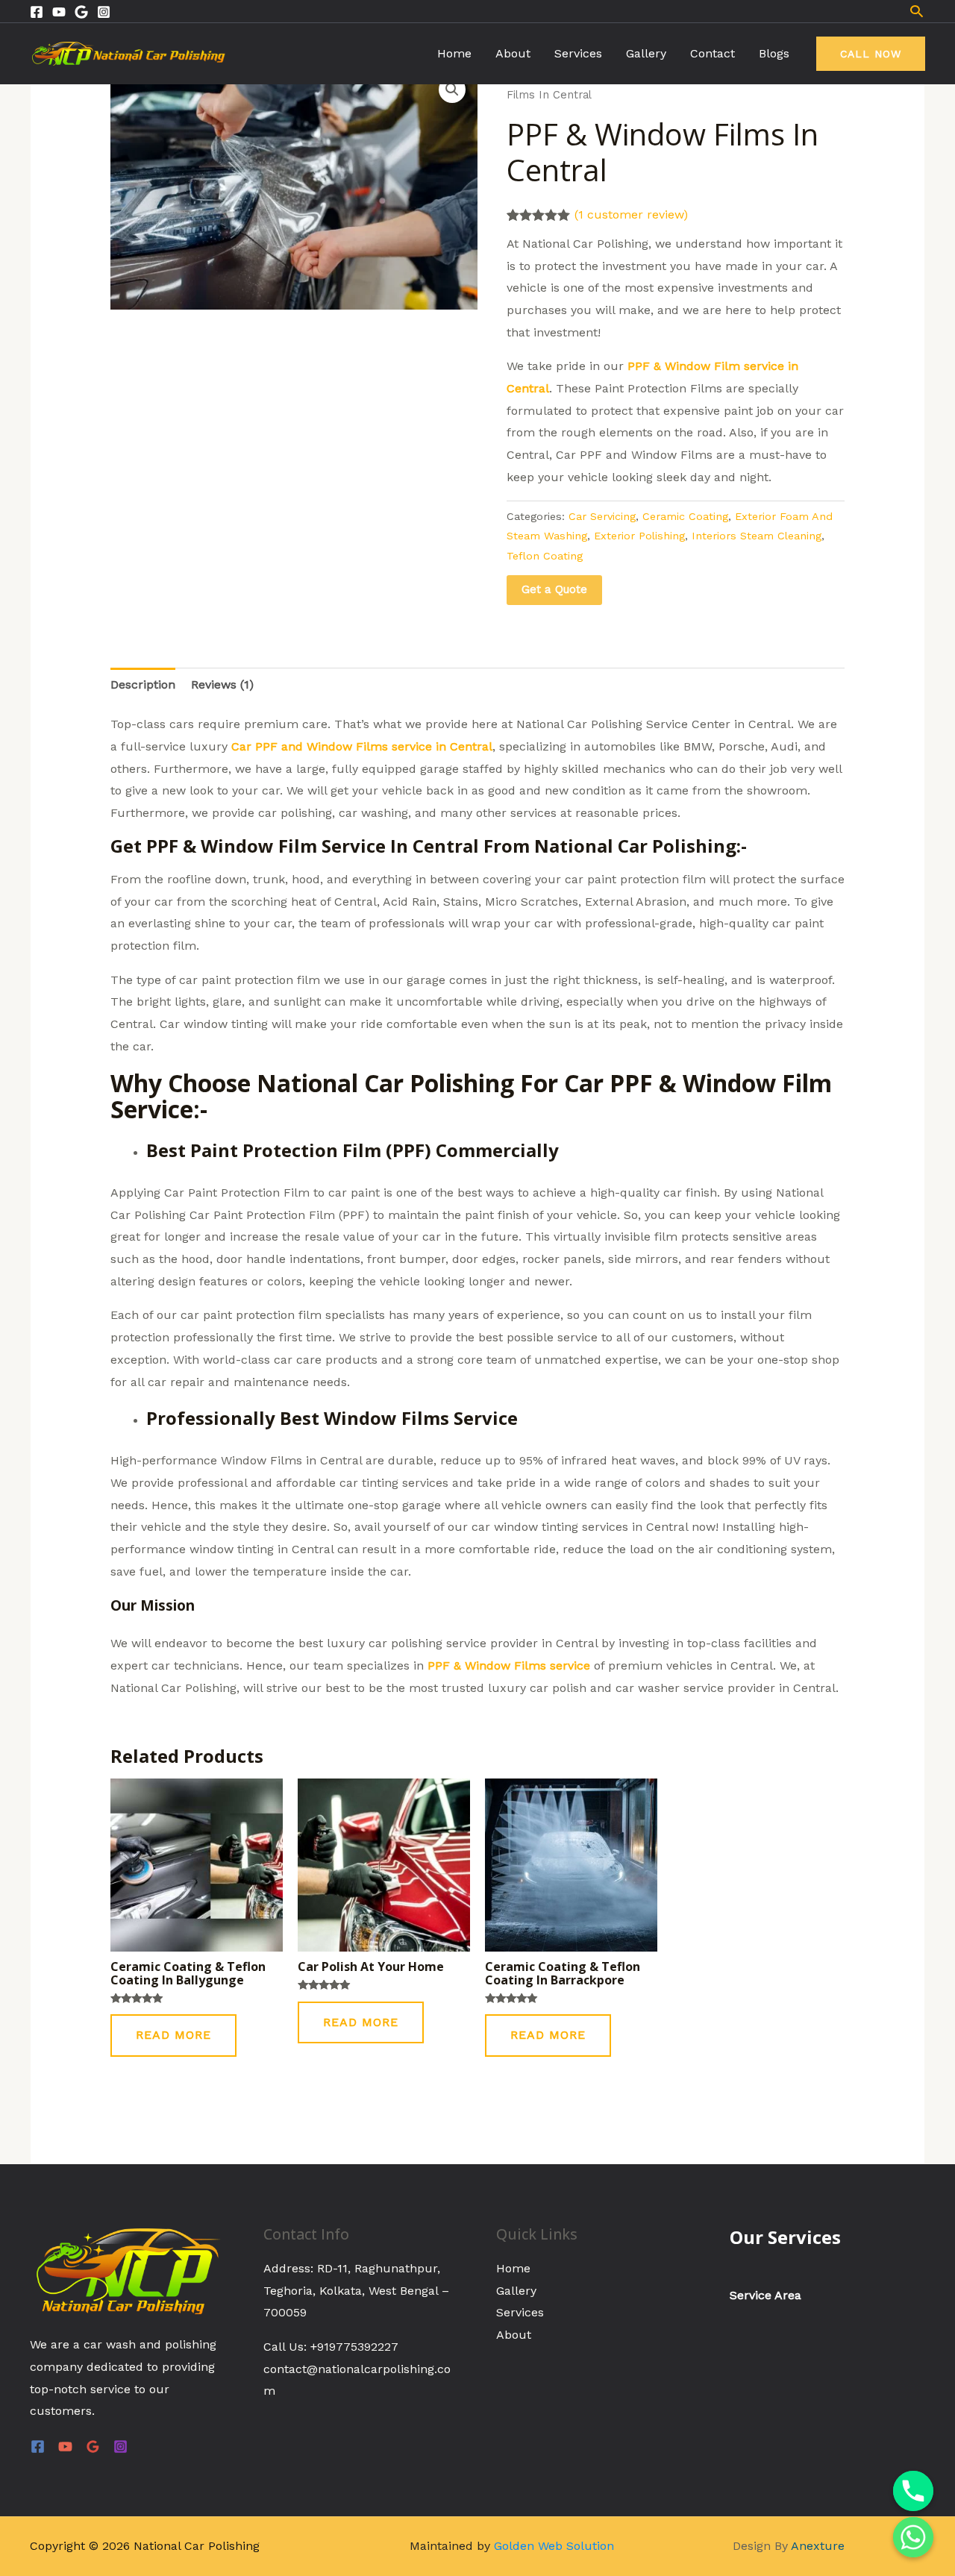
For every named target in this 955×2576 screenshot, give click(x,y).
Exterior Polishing (639, 536)
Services (578, 53)
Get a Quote (554, 589)
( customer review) (631, 214)
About (513, 53)
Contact (713, 53)
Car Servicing (602, 516)
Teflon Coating (545, 556)
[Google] (81, 12)
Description (143, 684)
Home (454, 53)
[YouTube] (65, 2447)
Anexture (818, 2546)
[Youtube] (59, 12)
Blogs (774, 53)
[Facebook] (37, 12)
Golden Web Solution (554, 2546)
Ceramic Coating (685, 516)
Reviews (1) (222, 684)
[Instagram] (104, 12)
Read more (173, 2035)
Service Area (765, 2295)
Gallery (646, 53)
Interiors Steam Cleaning (757, 536)
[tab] (143, 685)
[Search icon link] (917, 11)
